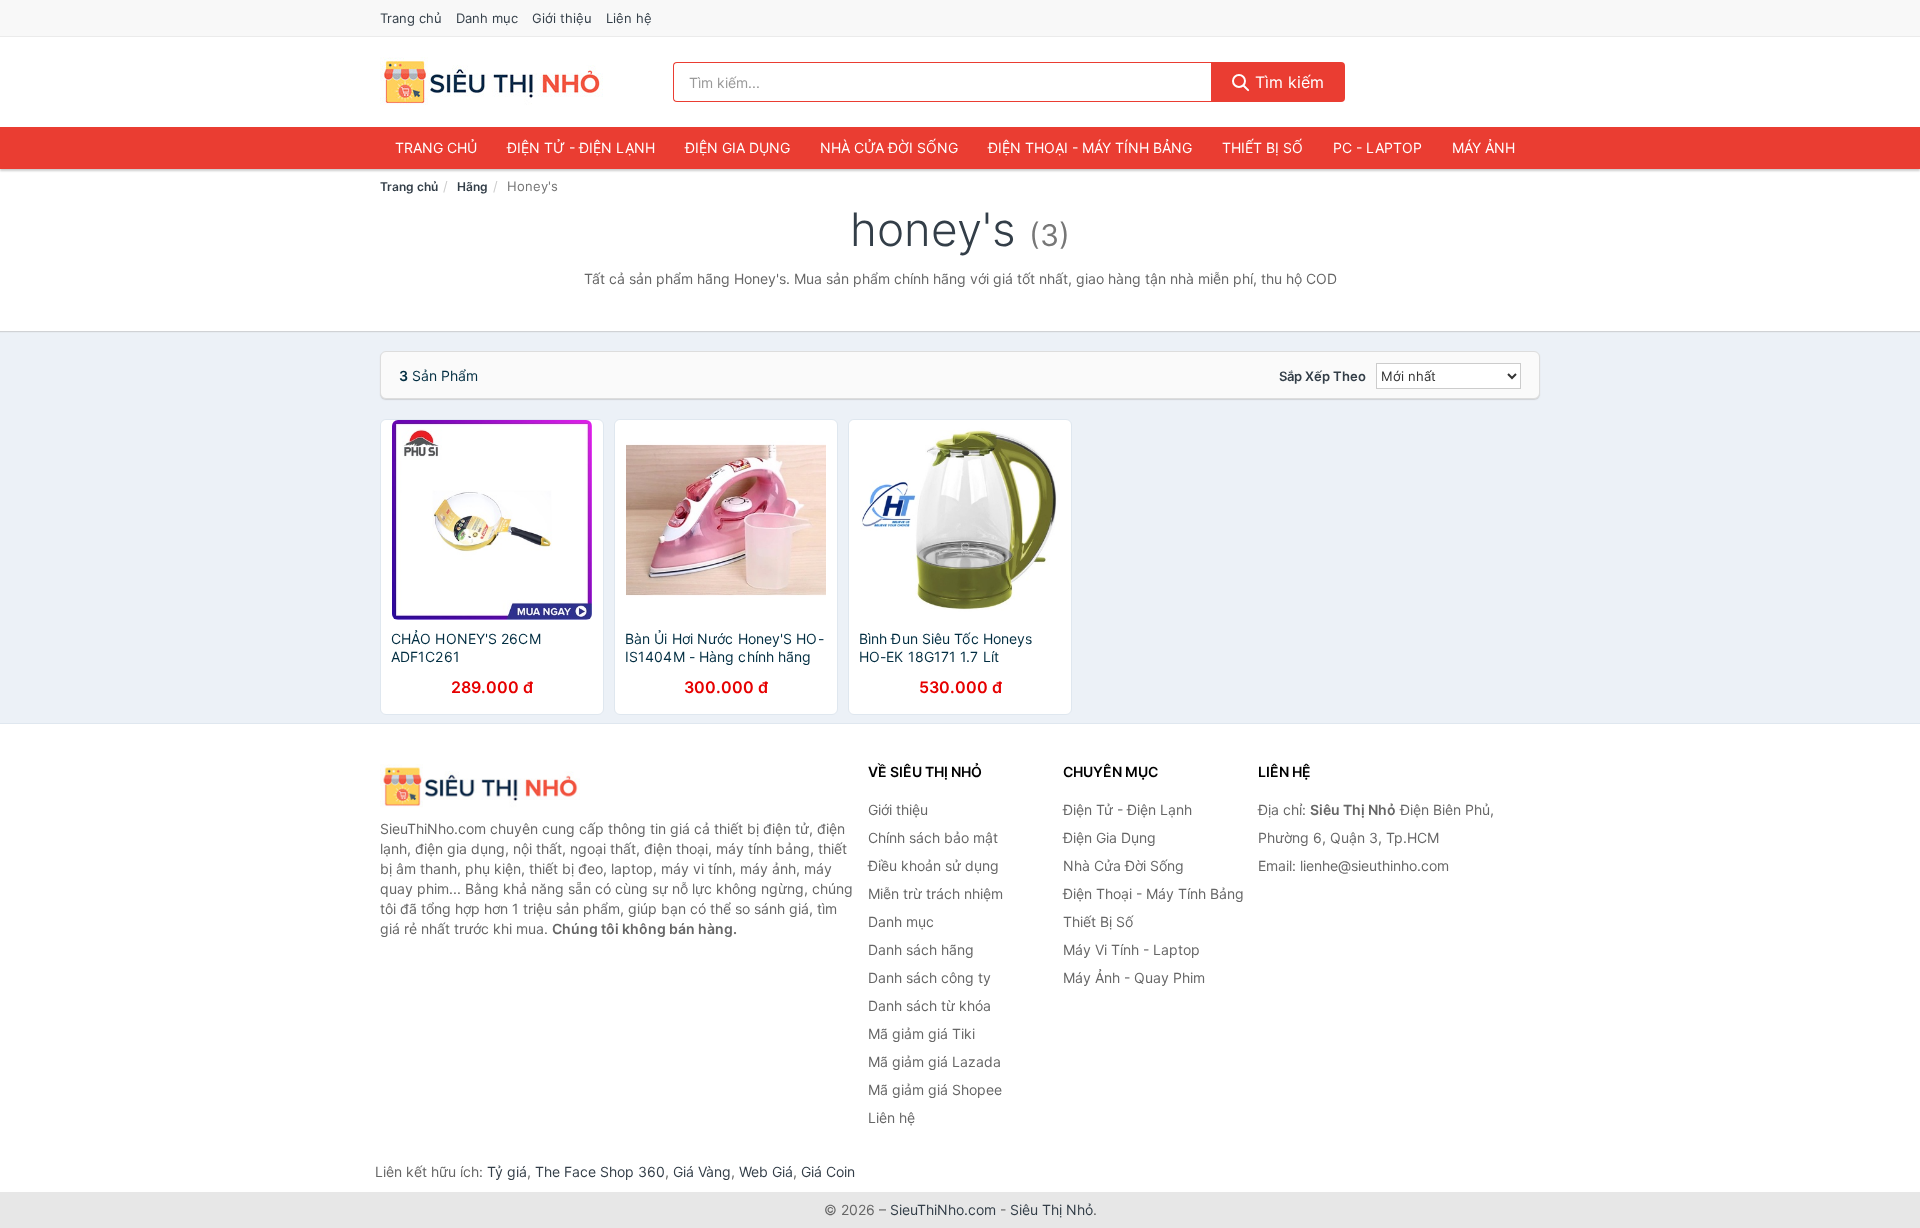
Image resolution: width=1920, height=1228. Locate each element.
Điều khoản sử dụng (933, 865)
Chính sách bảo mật (933, 837)
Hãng (472, 186)
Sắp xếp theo (1322, 376)
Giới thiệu (562, 18)
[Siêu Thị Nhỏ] (480, 786)
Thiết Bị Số (1262, 147)
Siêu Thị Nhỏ (1051, 1209)
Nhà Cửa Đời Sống (889, 147)
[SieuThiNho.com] (491, 82)
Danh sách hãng (921, 949)
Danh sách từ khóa (929, 1005)
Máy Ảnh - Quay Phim (1134, 977)
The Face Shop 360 (600, 1171)
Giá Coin (828, 1171)
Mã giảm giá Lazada (934, 1061)
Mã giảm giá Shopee (935, 1089)
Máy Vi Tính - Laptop (1131, 949)
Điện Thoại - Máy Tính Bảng (1090, 147)
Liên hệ (629, 18)
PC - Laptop (1377, 147)
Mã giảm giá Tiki (921, 1033)
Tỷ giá (507, 1171)
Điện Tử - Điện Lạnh (581, 147)
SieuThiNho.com (943, 1209)
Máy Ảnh (1483, 147)
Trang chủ (411, 18)
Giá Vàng (702, 1171)
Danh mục (487, 18)
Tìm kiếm (1287, 82)
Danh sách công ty (929, 977)
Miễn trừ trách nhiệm (935, 893)
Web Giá (766, 1171)
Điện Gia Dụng (737, 147)
